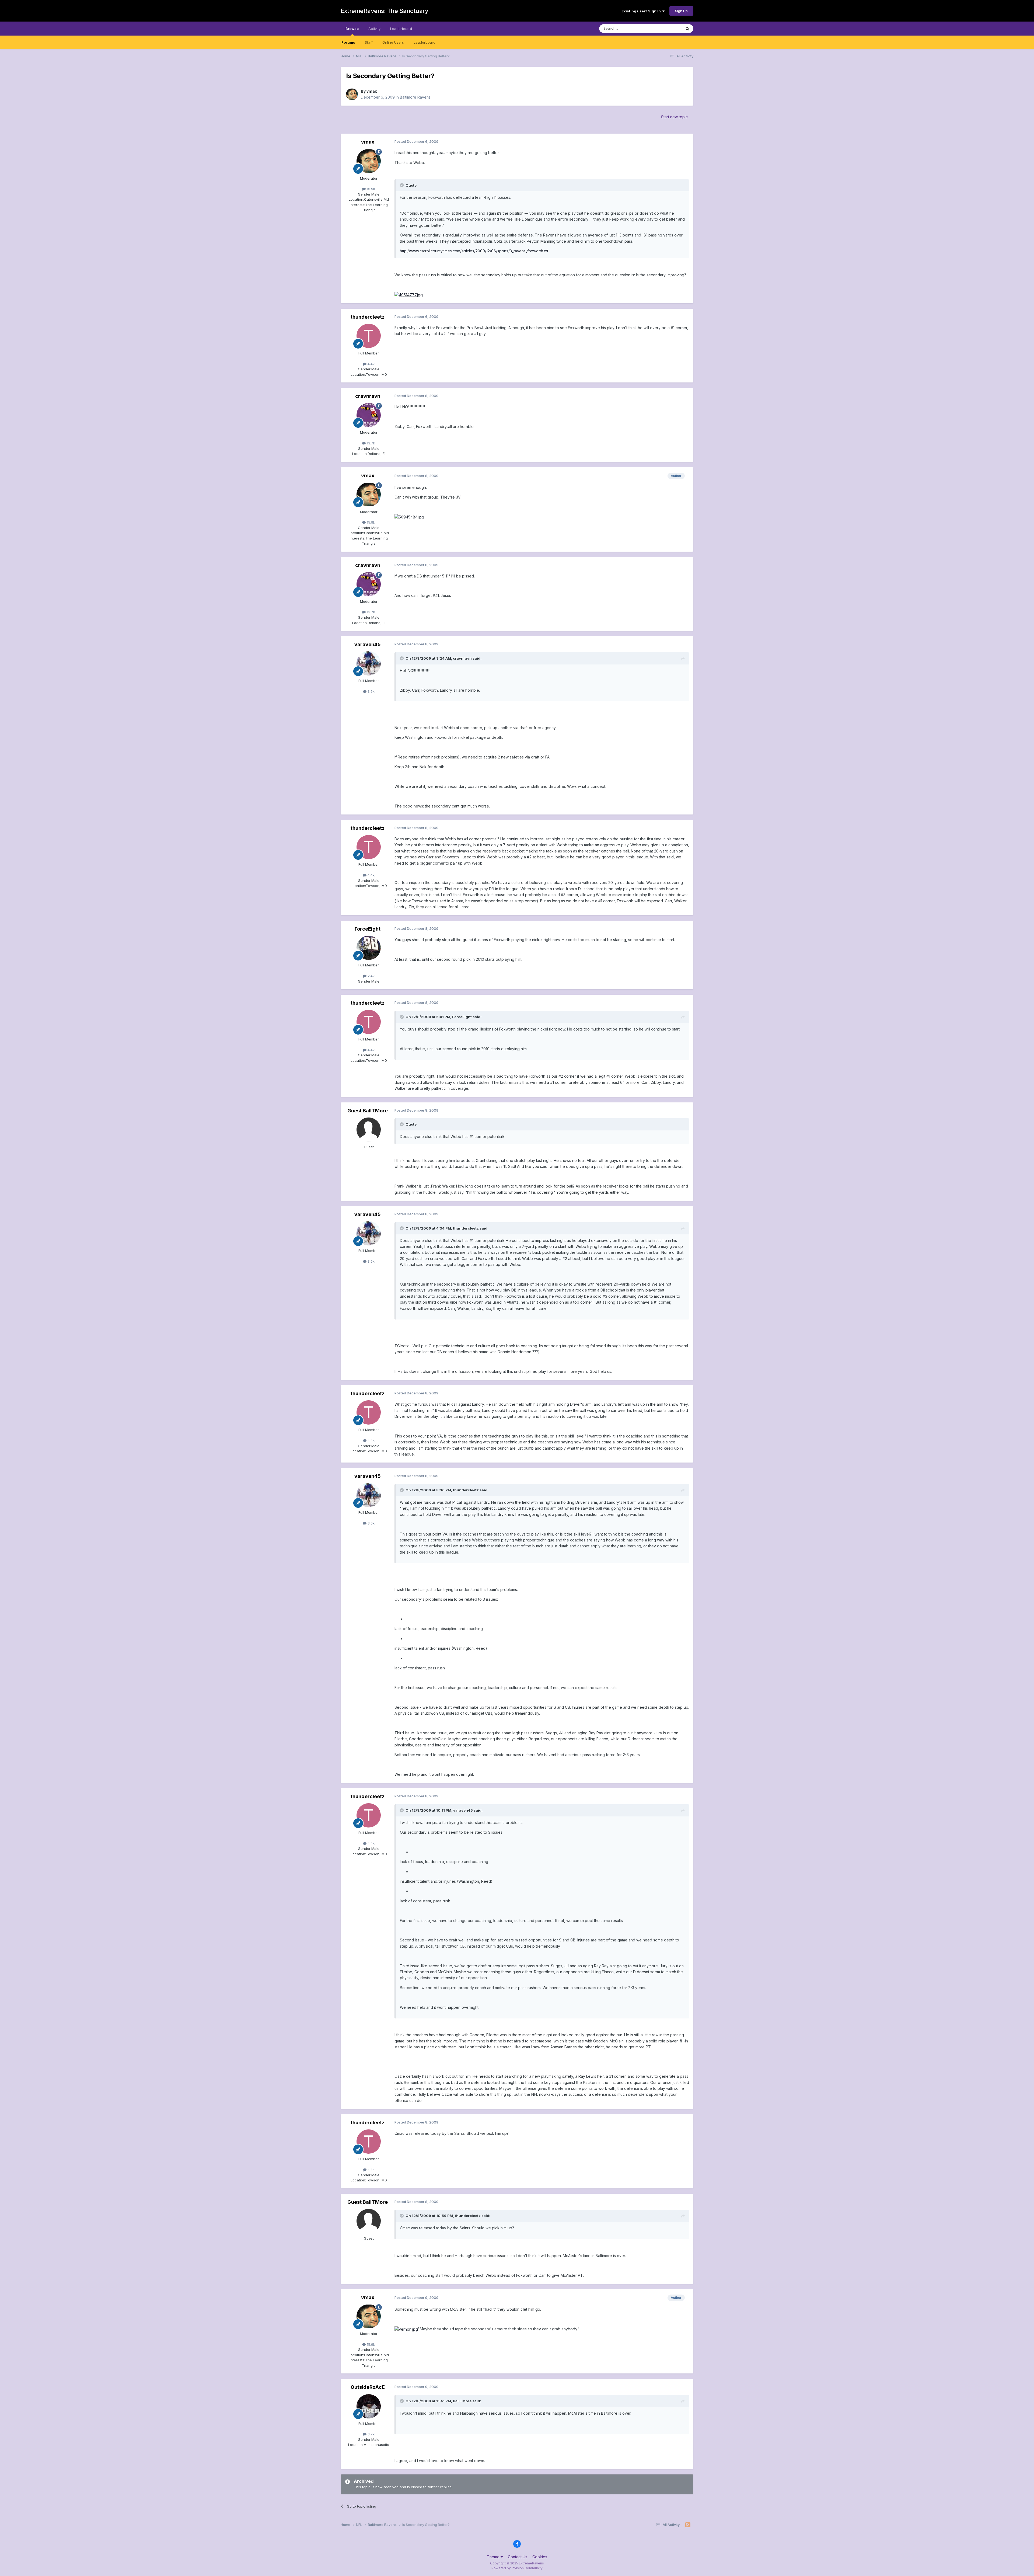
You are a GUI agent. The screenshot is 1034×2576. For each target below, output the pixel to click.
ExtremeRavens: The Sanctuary (384, 11)
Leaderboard (425, 42)
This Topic (666, 28)
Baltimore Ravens (415, 97)
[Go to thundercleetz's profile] (369, 336)
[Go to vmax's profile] (352, 94)
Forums (348, 42)
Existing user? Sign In (642, 11)
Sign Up (681, 11)
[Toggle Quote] (402, 185)
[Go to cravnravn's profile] (369, 415)
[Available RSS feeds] (688, 2525)
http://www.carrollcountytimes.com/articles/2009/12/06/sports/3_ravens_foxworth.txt (474, 251)
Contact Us (518, 2557)
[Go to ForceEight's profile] (369, 948)
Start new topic (674, 117)
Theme (494, 2557)
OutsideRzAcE (368, 2387)
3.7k (371, 2434)
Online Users (393, 42)
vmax (372, 91)
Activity (374, 29)
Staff (369, 42)
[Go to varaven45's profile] (369, 663)
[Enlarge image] (409, 295)
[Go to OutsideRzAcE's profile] (369, 2406)
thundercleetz (368, 317)
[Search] (687, 29)
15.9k (370, 189)
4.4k (371, 364)
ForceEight (368, 929)
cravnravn (368, 396)
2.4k (371, 976)
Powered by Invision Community (517, 2568)
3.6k (371, 691)
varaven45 (368, 644)
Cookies (540, 2557)
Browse (352, 29)
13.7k (370, 443)
